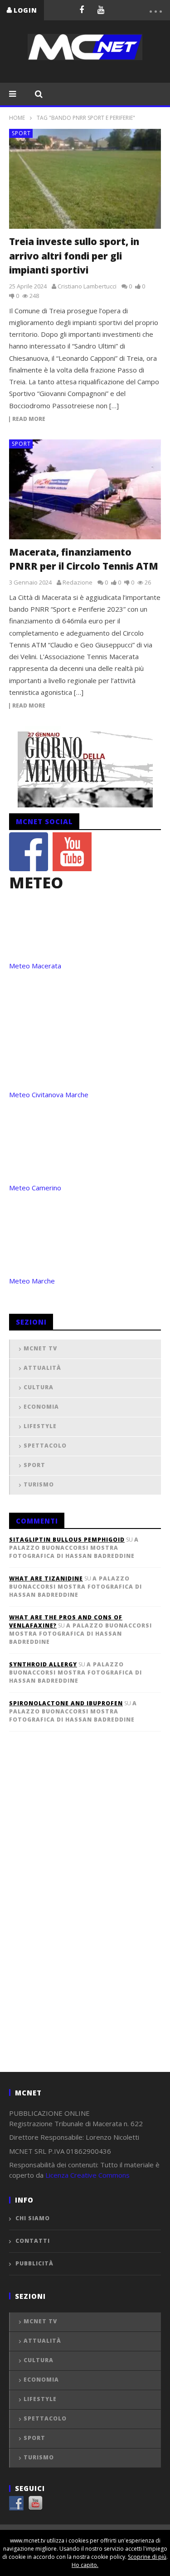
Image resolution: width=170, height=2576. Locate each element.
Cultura (39, 1387)
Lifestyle (40, 1426)
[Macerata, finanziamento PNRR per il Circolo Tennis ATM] (85, 489)
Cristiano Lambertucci (87, 286)
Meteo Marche (32, 1281)
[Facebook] (82, 9)
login (25, 10)
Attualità (42, 1368)
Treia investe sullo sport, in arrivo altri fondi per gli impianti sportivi (74, 256)
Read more (29, 419)
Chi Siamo (33, 2218)
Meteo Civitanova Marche (49, 1095)
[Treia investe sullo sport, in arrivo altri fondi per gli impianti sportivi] (85, 179)
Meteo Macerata (35, 966)
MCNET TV (40, 1348)
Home (17, 118)
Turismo (39, 1484)
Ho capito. (85, 2565)
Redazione (78, 582)
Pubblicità (34, 2263)
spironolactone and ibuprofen (66, 1703)
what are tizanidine (46, 1578)
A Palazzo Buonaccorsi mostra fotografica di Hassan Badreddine (74, 1548)
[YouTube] (101, 9)
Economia (41, 1407)
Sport (21, 133)
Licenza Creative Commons (87, 2175)
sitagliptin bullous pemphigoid (67, 1540)
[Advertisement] (77, 1916)
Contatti (33, 2241)
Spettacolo (45, 1446)
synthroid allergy (43, 1664)
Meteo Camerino (35, 1188)
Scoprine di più (147, 2557)
